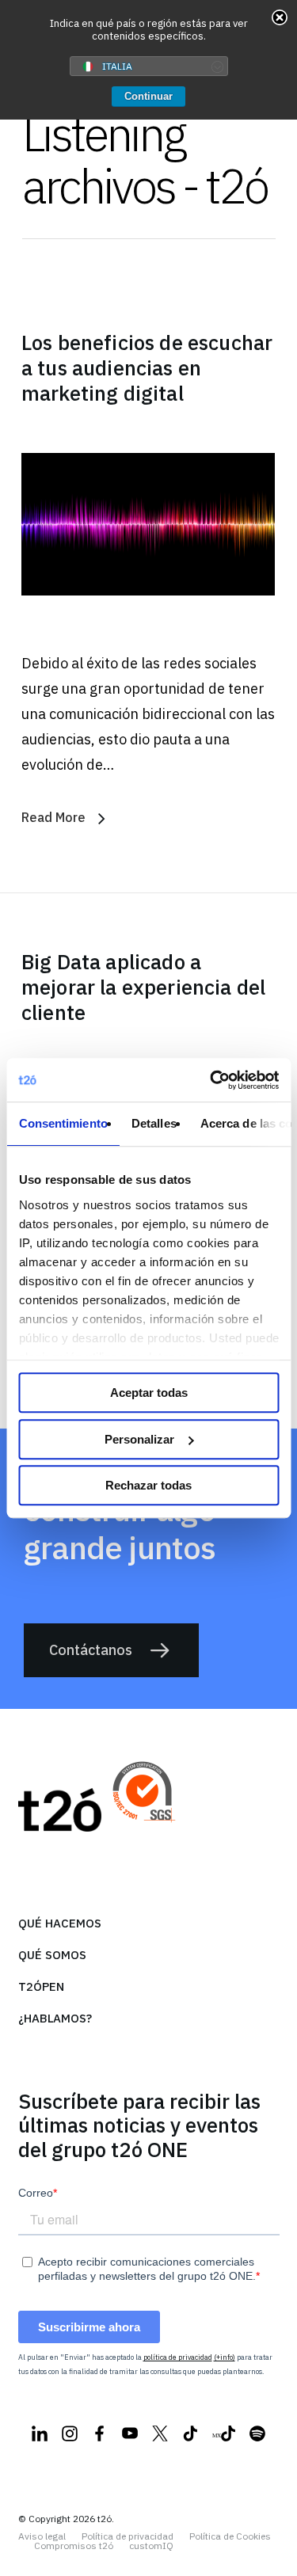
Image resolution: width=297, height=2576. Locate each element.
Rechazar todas (148, 1485)
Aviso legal (42, 2536)
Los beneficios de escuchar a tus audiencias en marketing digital (147, 367)
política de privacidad (178, 2357)
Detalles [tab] (153, 1123)
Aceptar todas (149, 1393)
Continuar (148, 96)
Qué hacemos (60, 1923)
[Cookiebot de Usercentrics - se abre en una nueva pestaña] (211, 1080)
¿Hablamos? (55, 2018)
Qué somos (52, 1955)
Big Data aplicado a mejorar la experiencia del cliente (143, 987)
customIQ (151, 2546)
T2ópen (41, 1986)
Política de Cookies (230, 2536)
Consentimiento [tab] (63, 1123)
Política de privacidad (128, 2536)
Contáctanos (91, 1650)
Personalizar (139, 1439)
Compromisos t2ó (74, 2546)
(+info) (225, 2357)
